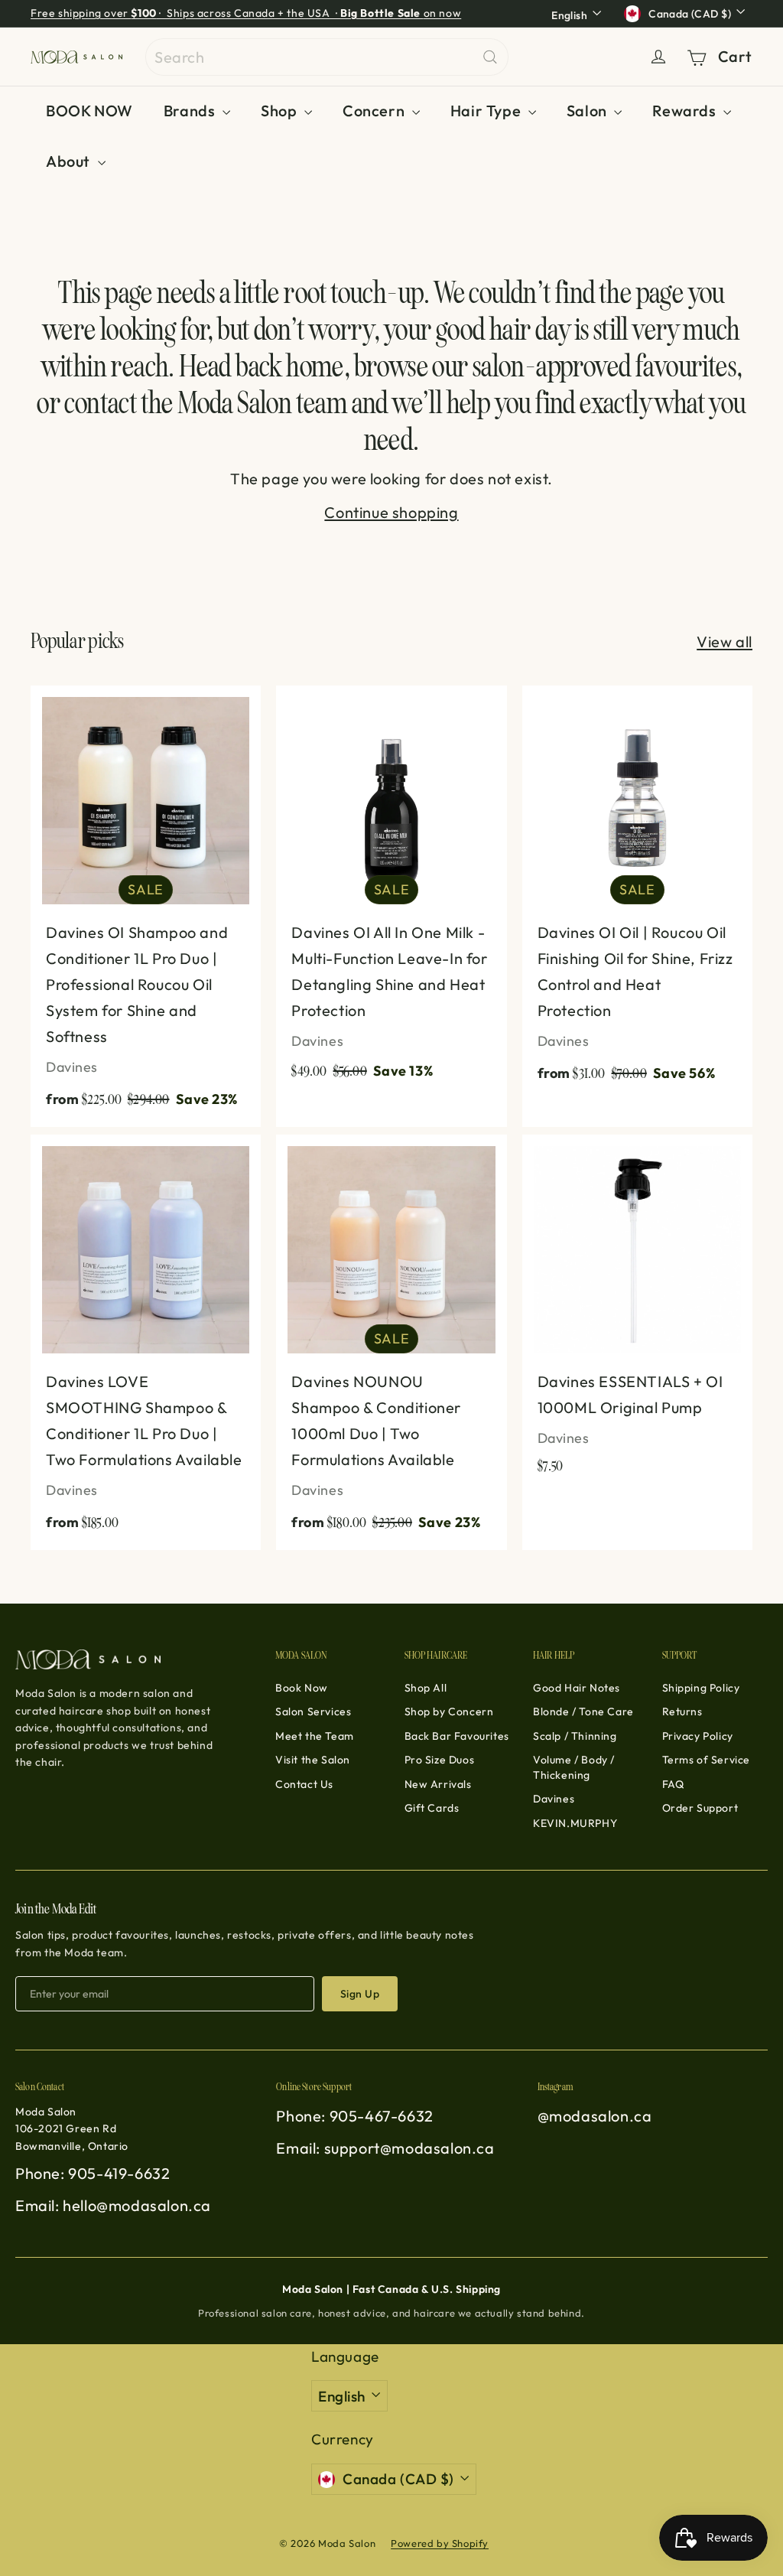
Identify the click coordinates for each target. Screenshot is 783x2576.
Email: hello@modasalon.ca (113, 2205)
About (70, 161)
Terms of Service (707, 1760)
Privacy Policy (698, 1736)
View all (725, 642)
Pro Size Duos (440, 1760)
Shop (281, 111)
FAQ (673, 1784)
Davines (554, 1799)
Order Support (700, 1808)
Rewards (686, 111)
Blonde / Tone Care (583, 1711)
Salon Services (313, 1711)
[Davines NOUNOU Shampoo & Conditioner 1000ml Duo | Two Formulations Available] (391, 1342)
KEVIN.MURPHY (575, 1823)
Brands (191, 111)
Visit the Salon (313, 1760)
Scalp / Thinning (575, 1736)
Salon (589, 111)
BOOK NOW (89, 111)
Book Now (302, 1688)
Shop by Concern (449, 1711)
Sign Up (360, 1994)
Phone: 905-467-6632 (354, 2116)
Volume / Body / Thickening (574, 1767)
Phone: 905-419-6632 (93, 2173)
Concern (375, 111)
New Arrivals (438, 1784)
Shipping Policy (701, 1688)
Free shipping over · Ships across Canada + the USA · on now (246, 13)
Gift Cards (432, 1808)
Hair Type (487, 111)
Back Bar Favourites (457, 1736)
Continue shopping (391, 512)
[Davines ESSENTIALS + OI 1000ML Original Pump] (637, 1312)
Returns (682, 1711)
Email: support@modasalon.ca (385, 2148)
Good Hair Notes (577, 1688)
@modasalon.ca (595, 2116)
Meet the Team (315, 1736)
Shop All (426, 1688)
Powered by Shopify (440, 2543)
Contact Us (304, 1784)
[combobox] (327, 57)
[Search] (490, 57)
